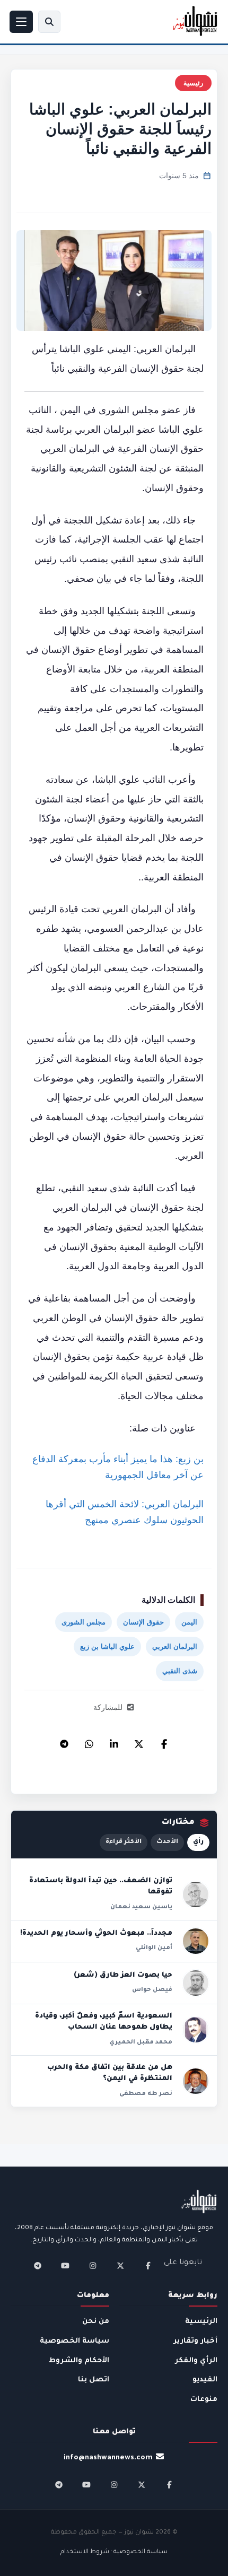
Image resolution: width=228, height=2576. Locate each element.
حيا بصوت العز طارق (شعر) (123, 1976)
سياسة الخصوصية (74, 2341)
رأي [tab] (198, 1842)
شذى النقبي (180, 1671)
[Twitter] (139, 1741)
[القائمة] (21, 22)
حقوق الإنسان (143, 1622)
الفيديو (205, 2380)
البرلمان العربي (175, 1647)
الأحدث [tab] (167, 1842)
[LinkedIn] (114, 1741)
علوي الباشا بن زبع (107, 1647)
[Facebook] (164, 1741)
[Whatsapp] (89, 1741)
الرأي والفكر (196, 2361)
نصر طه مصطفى (146, 2094)
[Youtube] (65, 2266)
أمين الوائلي (154, 1948)
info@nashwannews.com (108, 2458)
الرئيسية (201, 2322)
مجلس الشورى (84, 1622)
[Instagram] (93, 2266)
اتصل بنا (94, 2380)
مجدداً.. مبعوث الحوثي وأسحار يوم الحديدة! (96, 1934)
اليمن (189, 1622)
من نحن (96, 2322)
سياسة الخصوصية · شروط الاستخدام (114, 2552)
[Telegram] (64, 1741)
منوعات (204, 2400)
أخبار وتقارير (195, 2341)
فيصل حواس (152, 1990)
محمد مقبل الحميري (141, 2042)
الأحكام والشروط (79, 2361)
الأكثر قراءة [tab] (124, 1842)
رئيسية (193, 83)
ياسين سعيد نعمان (141, 1907)
